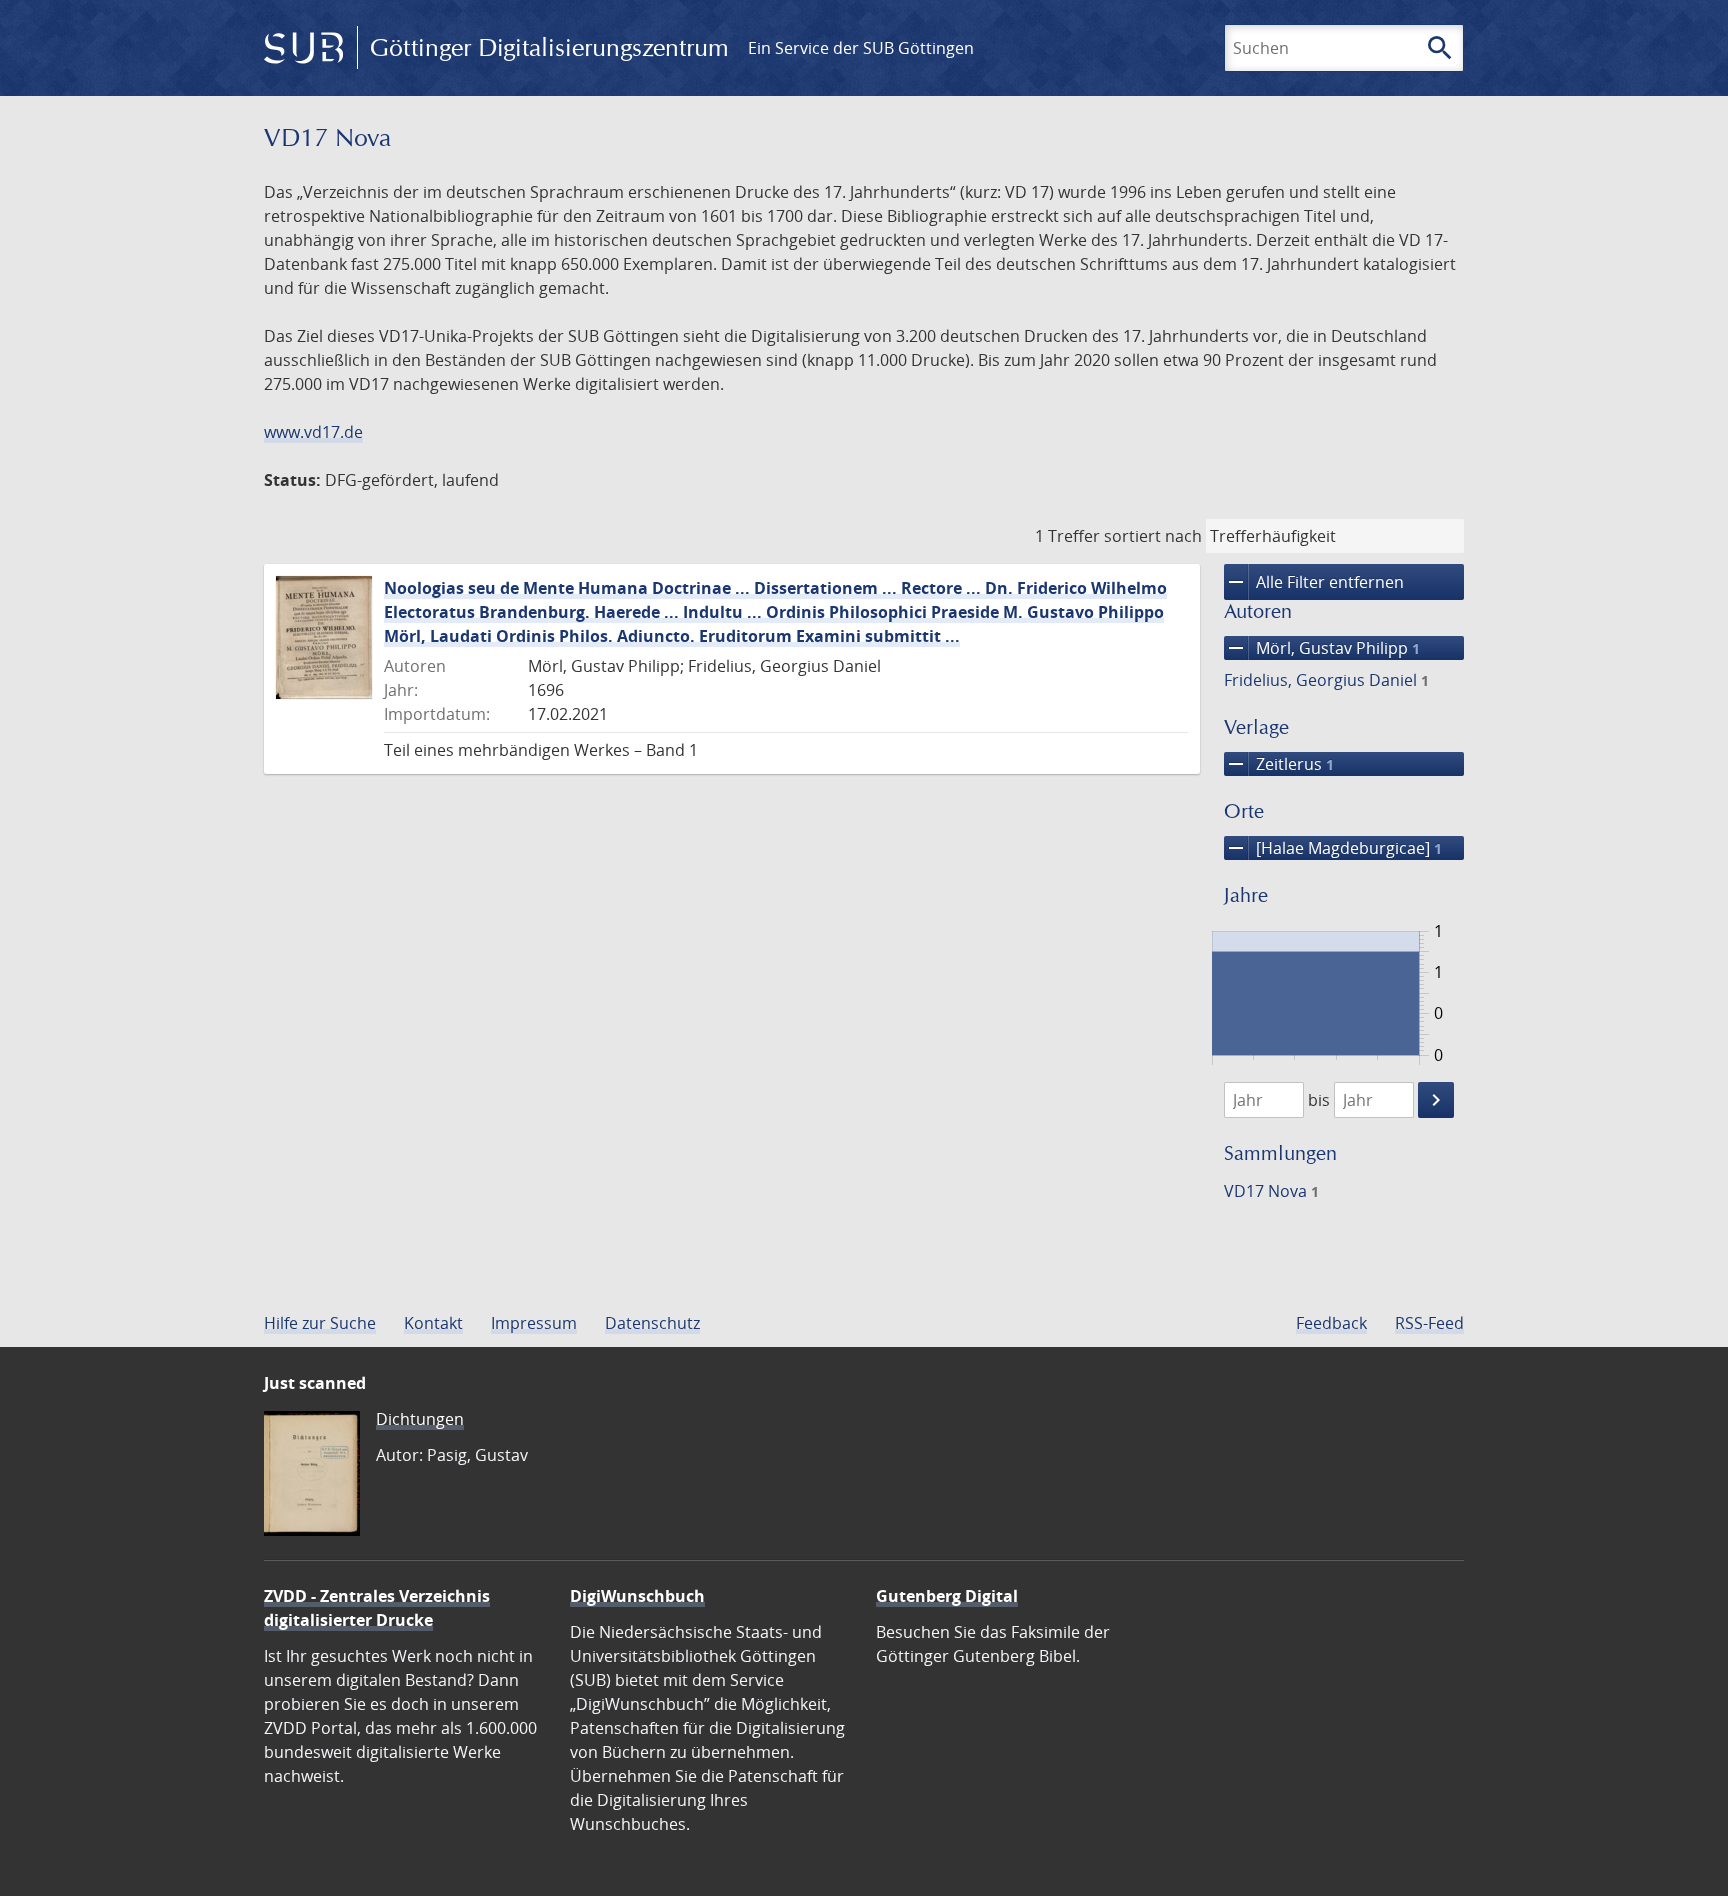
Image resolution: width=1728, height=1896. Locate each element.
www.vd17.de (313, 432)
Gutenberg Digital (947, 1596)
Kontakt (433, 1323)
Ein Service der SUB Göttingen (861, 48)
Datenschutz (652, 1323)
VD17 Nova (1271, 1191)
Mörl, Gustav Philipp (1322, 648)
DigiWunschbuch (637, 1596)
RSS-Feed (1429, 1323)
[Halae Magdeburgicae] (1333, 848)
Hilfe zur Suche (320, 1323)
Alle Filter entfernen (1314, 582)
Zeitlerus (1279, 764)
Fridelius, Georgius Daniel (1326, 680)
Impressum (534, 1323)
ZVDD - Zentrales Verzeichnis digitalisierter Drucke (377, 1608)
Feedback (1331, 1323)
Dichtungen (420, 1419)
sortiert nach (1153, 536)
